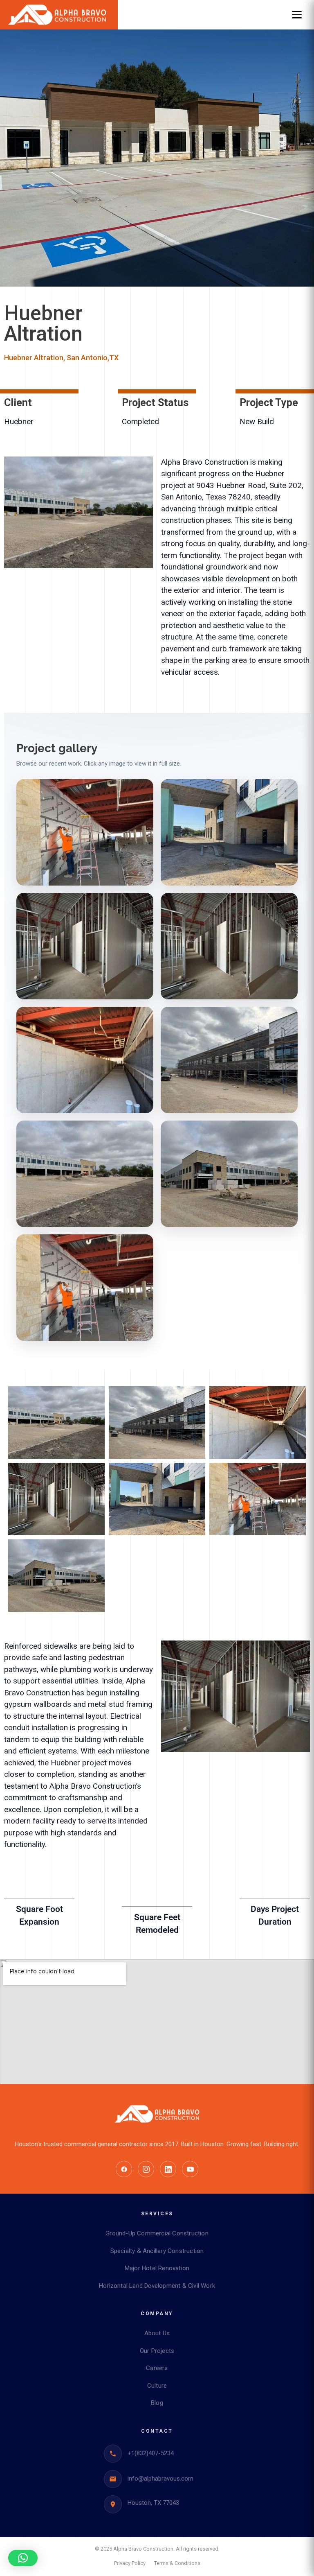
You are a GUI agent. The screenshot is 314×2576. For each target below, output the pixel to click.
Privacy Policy (130, 2563)
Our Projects (157, 2351)
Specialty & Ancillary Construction (157, 2251)
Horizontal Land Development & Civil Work (157, 2286)
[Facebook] (124, 2169)
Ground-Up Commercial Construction (157, 2233)
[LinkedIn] (168, 2169)
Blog (157, 2403)
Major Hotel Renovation (157, 2268)
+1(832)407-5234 (151, 2453)
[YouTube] (190, 2169)
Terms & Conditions (177, 2563)
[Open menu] (297, 15)
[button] (23, 2558)
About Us (157, 2333)
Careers (157, 2368)
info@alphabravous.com (160, 2479)
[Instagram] (146, 2169)
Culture (157, 2386)
